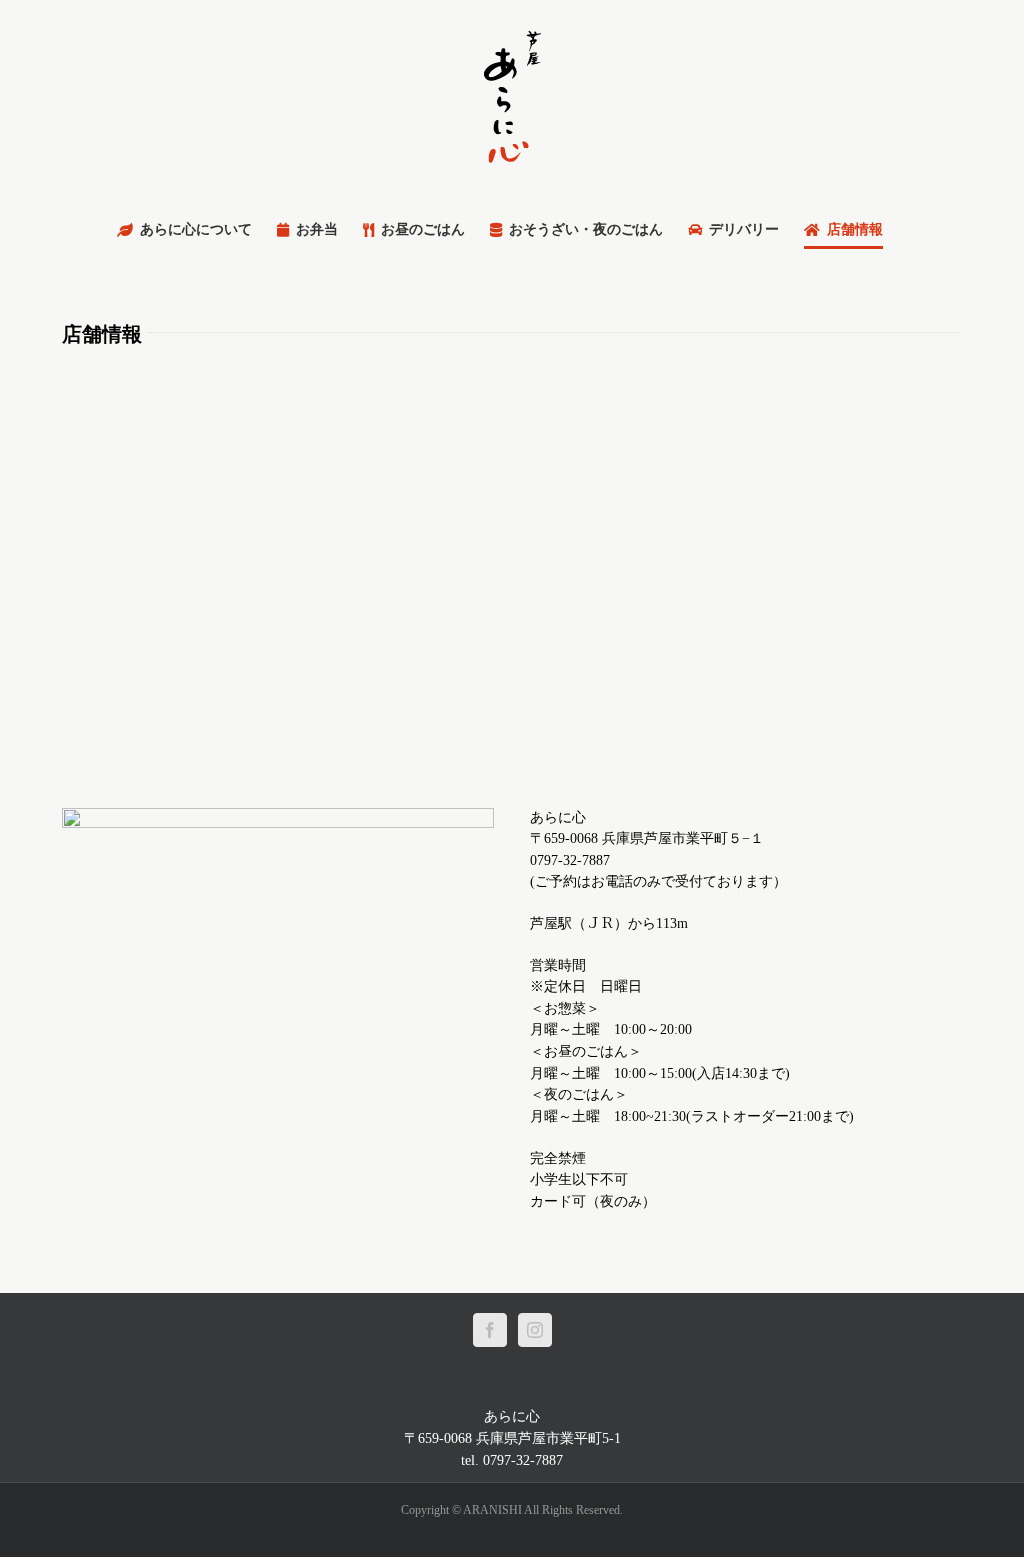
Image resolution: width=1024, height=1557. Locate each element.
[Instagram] (535, 1330)
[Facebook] (490, 1330)
